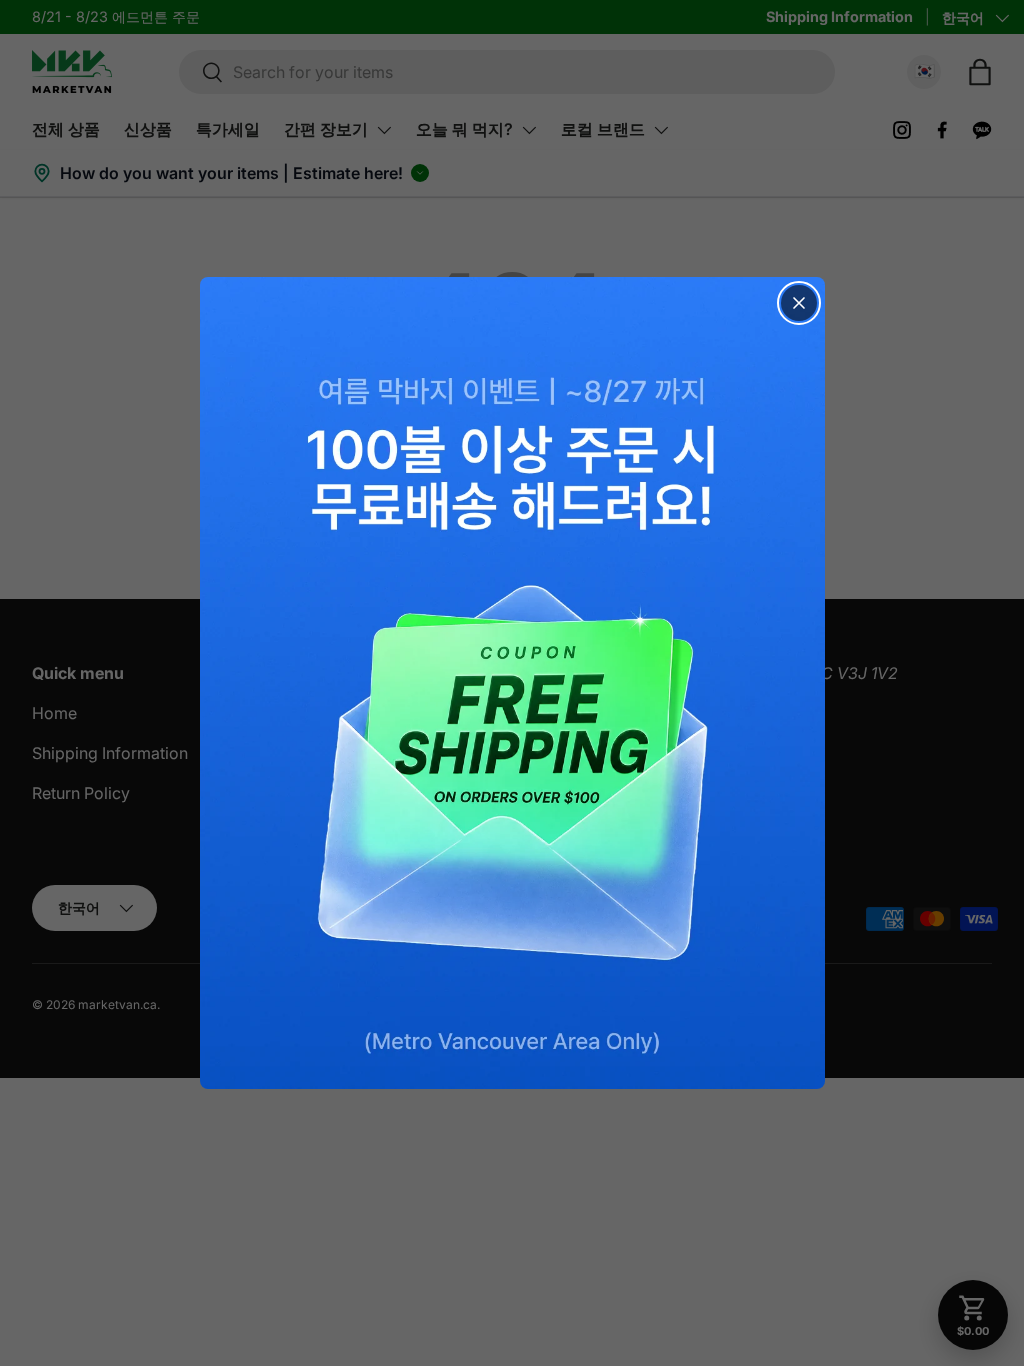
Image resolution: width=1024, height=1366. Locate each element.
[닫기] (799, 303)
